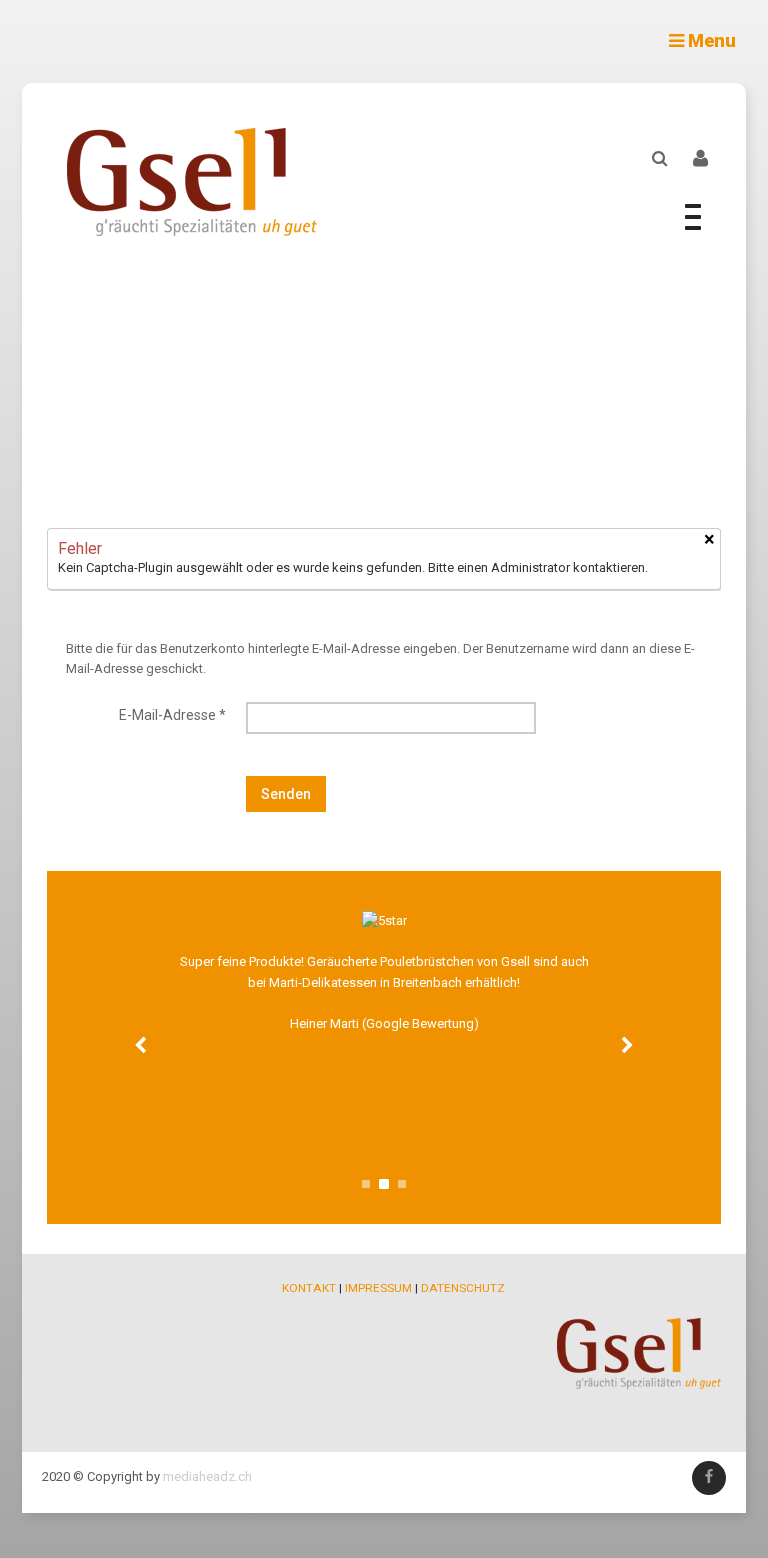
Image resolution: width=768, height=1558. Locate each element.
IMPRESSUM (378, 1288)
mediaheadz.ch (207, 1476)
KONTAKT (309, 1288)
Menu (710, 40)
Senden (286, 794)
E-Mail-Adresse (172, 715)
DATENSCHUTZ (463, 1288)
